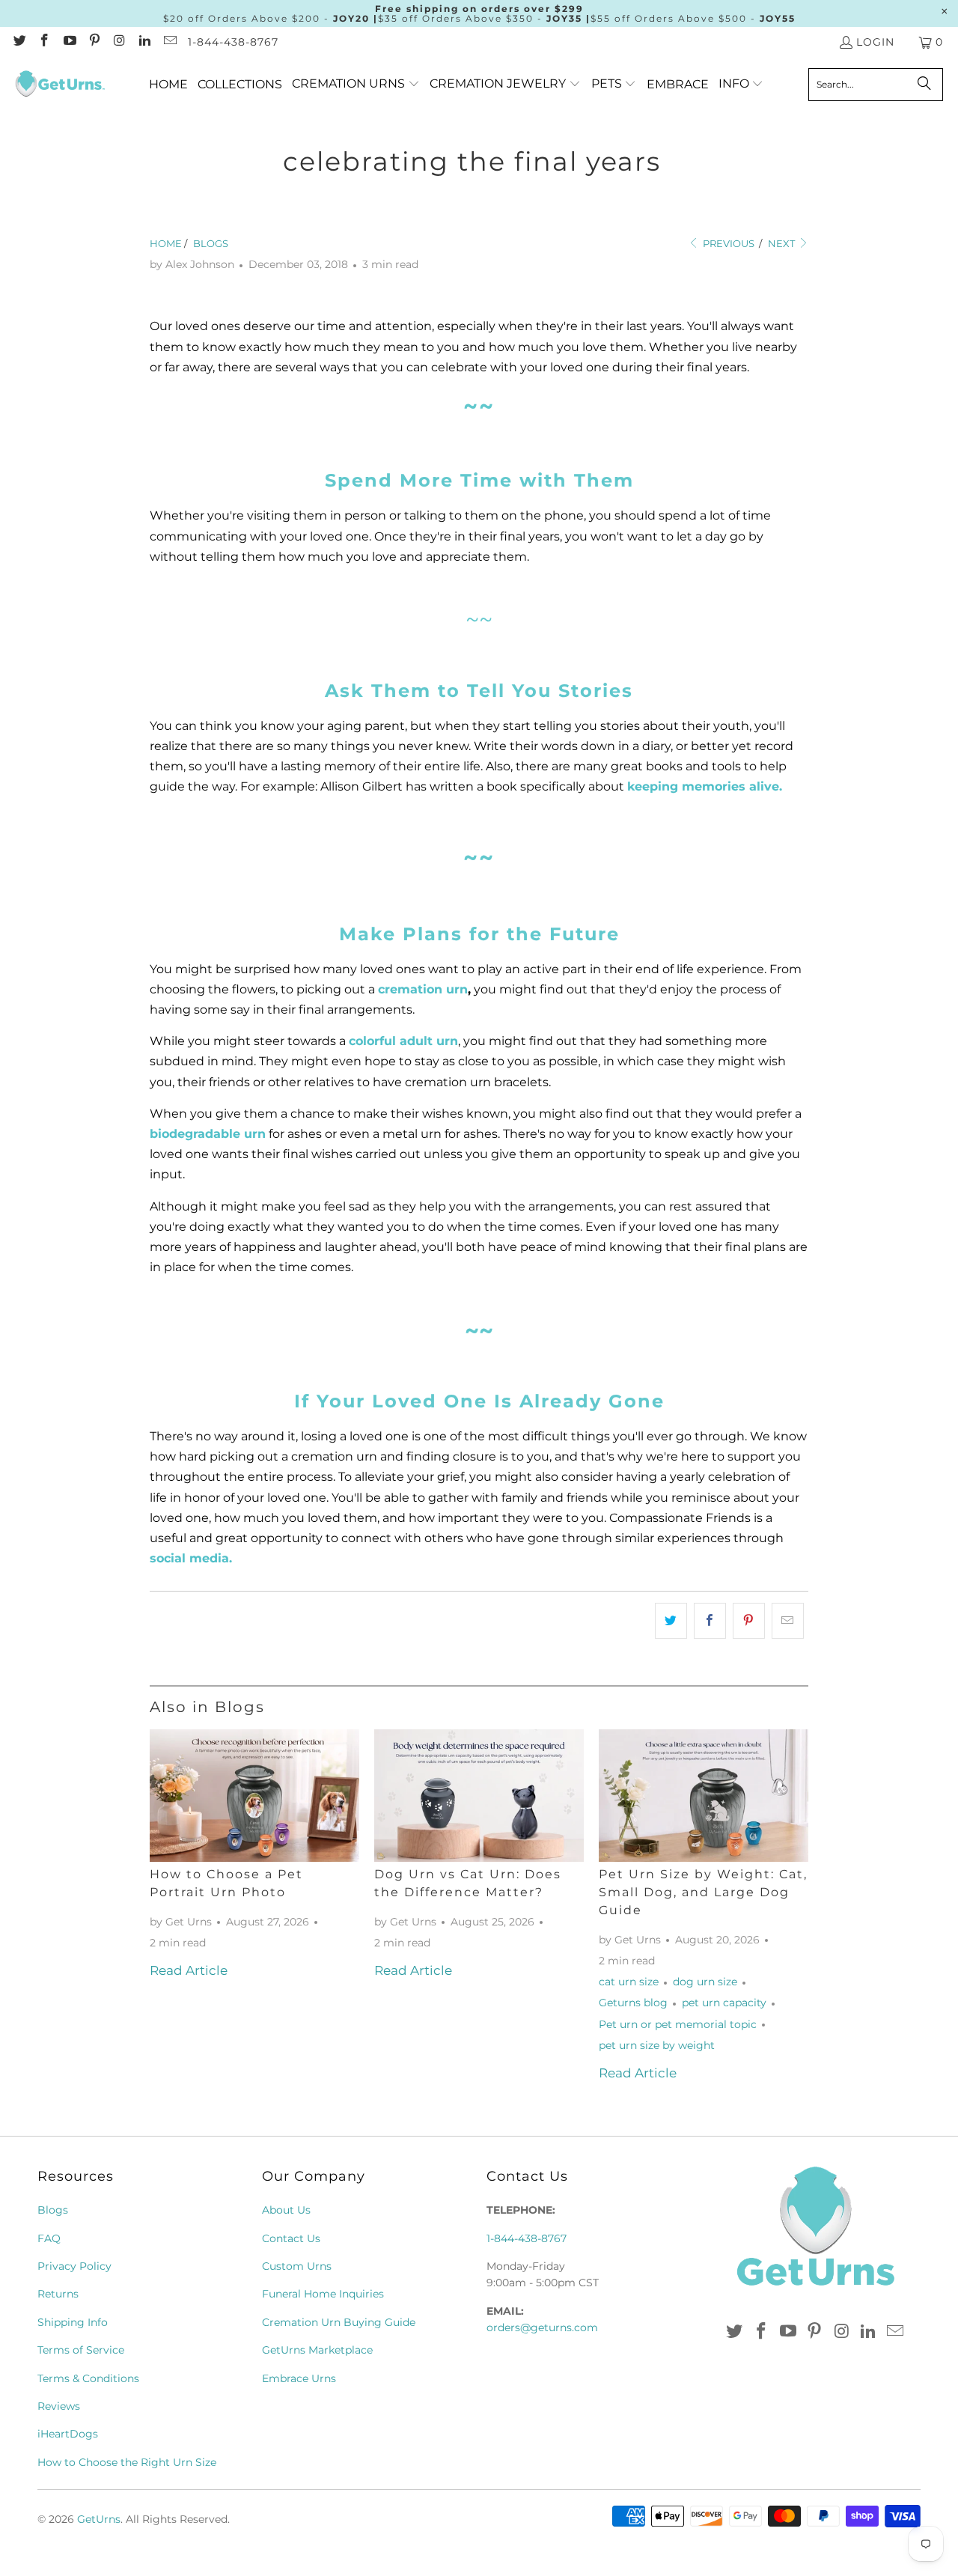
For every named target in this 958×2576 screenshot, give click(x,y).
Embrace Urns (299, 2378)
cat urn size (629, 1982)
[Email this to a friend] (788, 1620)
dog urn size (705, 1982)
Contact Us (291, 2238)
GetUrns (99, 2519)
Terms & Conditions (88, 2378)
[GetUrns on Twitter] (19, 42)
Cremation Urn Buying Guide (339, 2322)
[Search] (924, 85)
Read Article (189, 1970)
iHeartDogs (68, 2434)
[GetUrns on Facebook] (44, 42)
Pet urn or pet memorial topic (678, 2024)
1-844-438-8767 (233, 42)
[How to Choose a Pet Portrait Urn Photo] (254, 1796)
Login (875, 42)
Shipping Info (73, 2322)
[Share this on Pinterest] (749, 1620)
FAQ (49, 2238)
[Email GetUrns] (169, 42)
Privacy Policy (74, 2266)
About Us (286, 2210)
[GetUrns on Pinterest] (94, 42)
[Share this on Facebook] (710, 1620)
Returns (58, 2294)
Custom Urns (297, 2266)
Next (782, 243)
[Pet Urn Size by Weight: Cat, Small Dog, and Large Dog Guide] (704, 1796)
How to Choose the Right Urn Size (127, 2462)
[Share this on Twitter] (671, 1620)
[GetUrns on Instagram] (119, 42)
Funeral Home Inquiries (323, 2294)
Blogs (53, 2210)
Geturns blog (633, 2003)
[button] (356, 84)
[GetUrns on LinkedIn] (144, 42)
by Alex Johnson (192, 264)
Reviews (59, 2406)
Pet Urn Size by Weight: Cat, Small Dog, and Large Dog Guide (703, 1892)
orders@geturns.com (542, 2327)
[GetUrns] (60, 85)
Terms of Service (81, 2350)
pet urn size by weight (657, 2045)
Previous (727, 243)
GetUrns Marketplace (317, 2350)
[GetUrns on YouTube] (69, 42)
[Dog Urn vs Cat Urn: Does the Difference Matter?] (479, 1796)
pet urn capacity (724, 2003)
